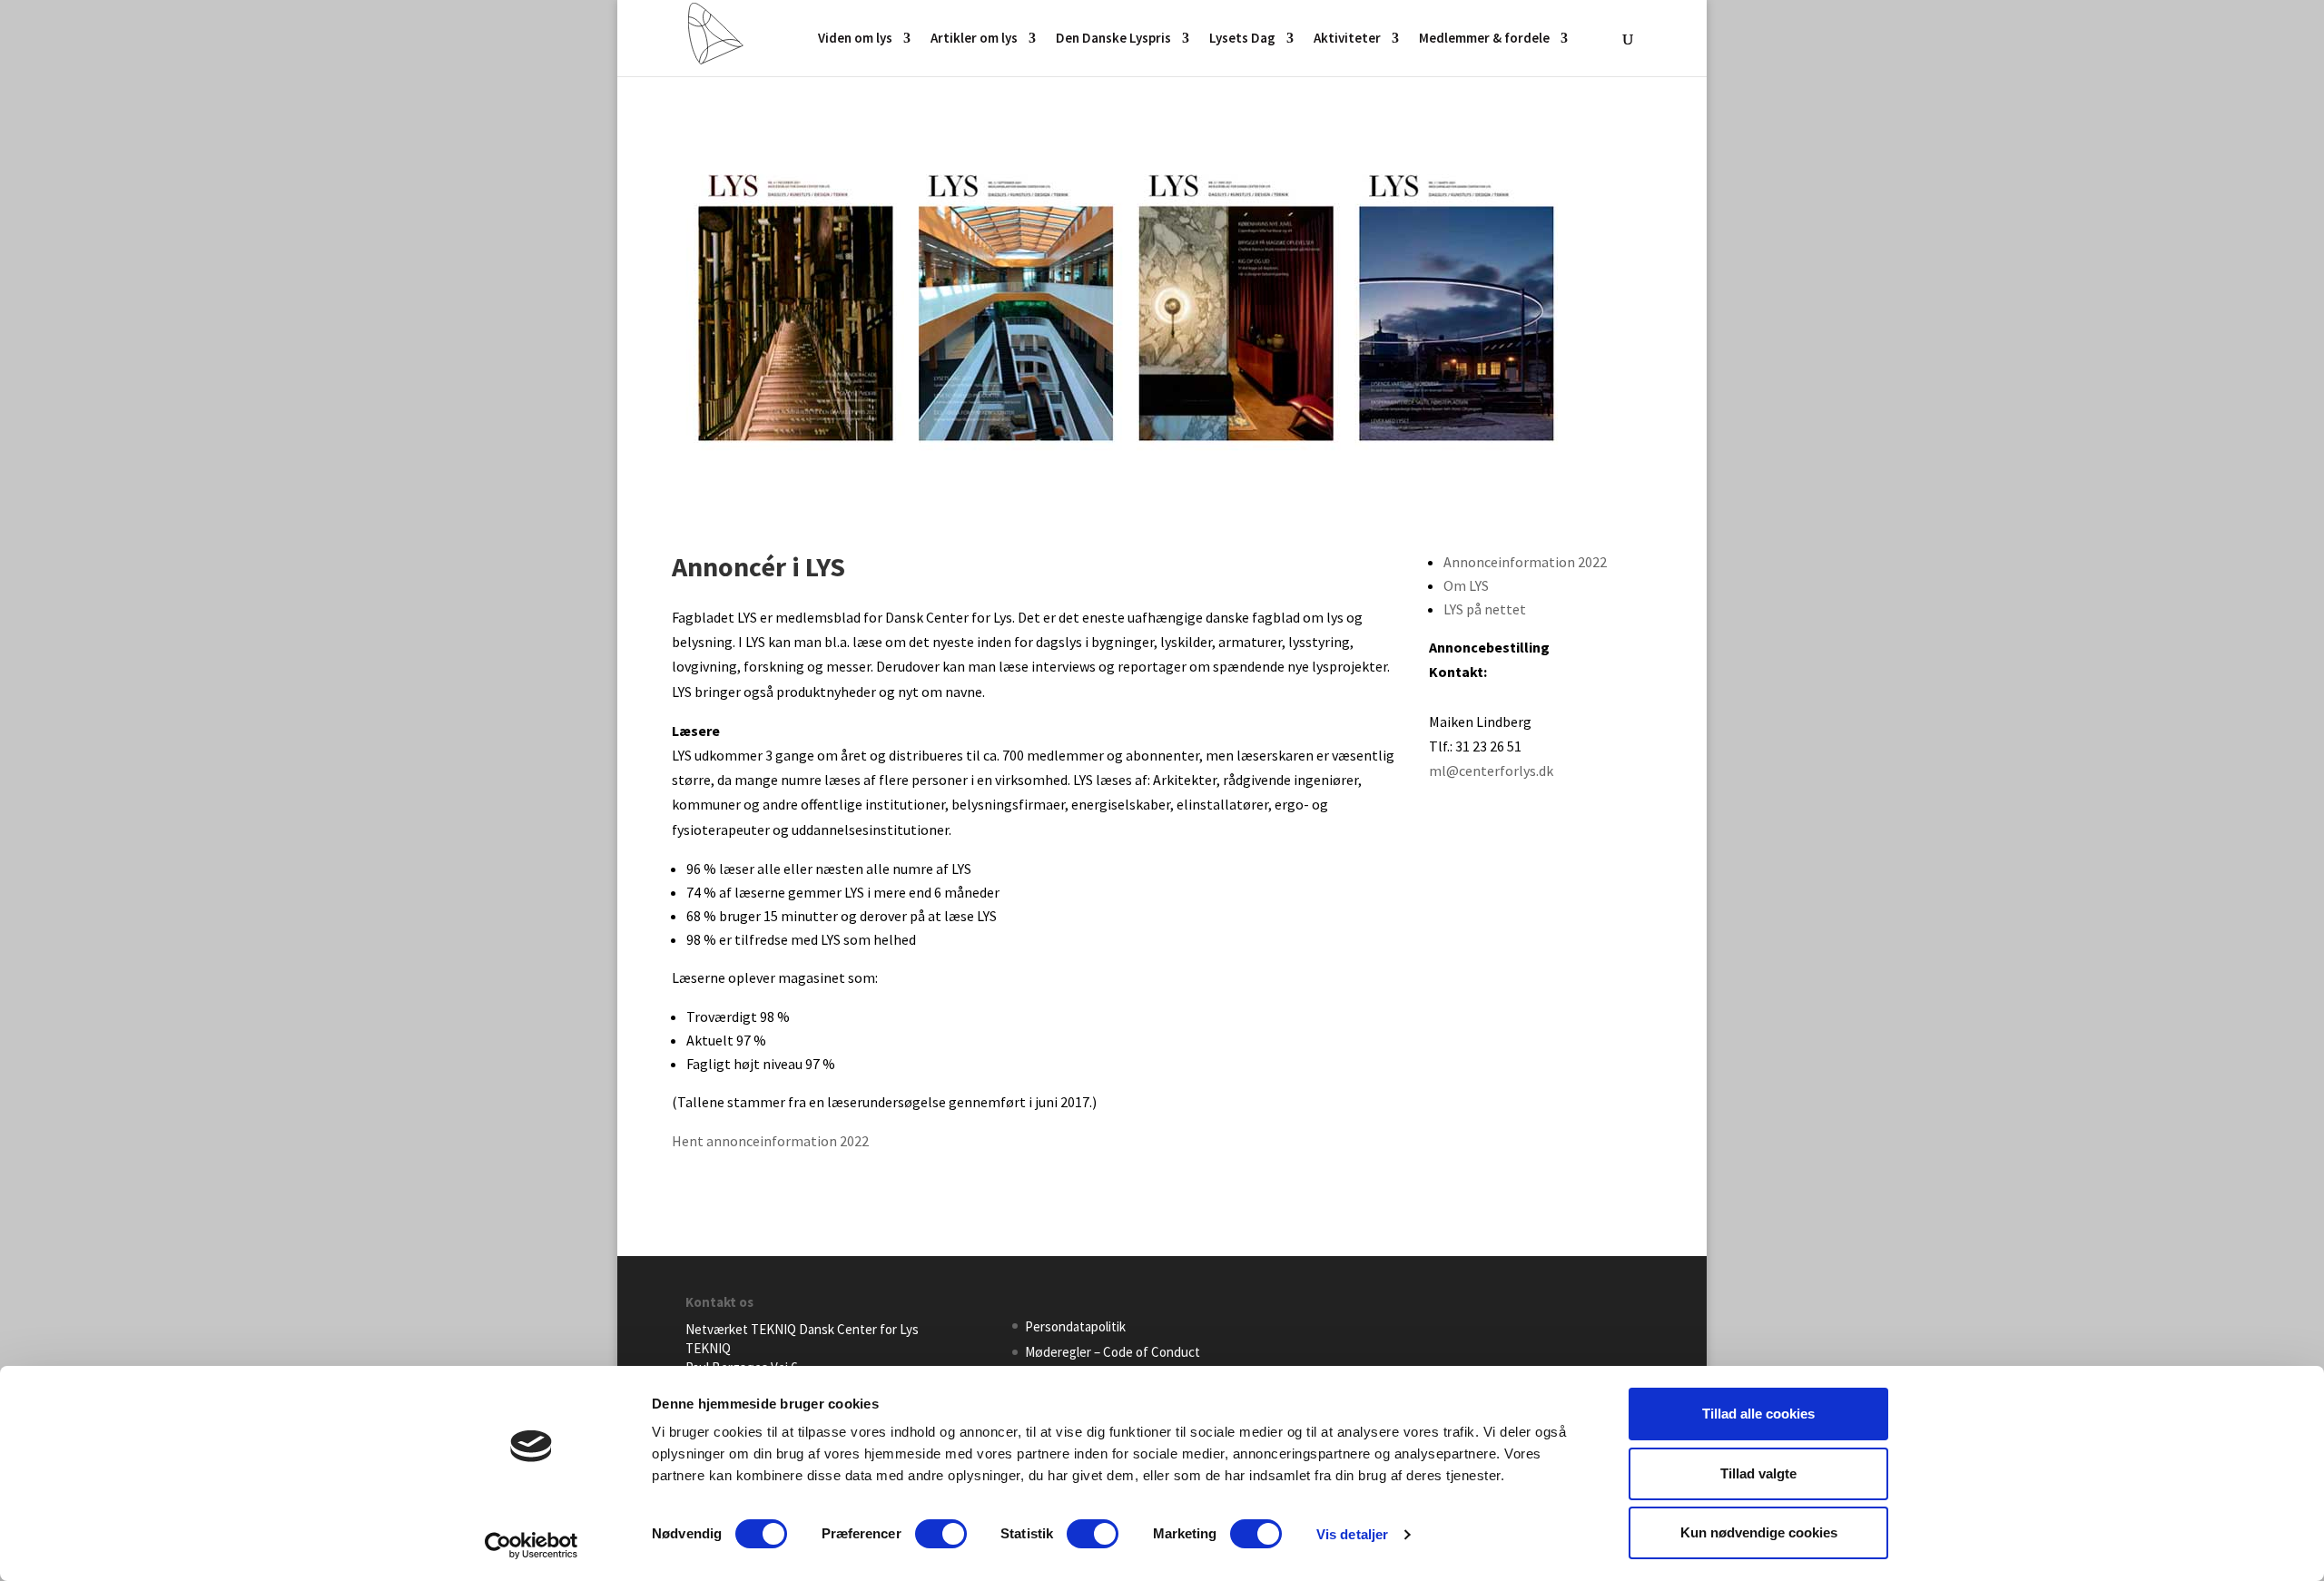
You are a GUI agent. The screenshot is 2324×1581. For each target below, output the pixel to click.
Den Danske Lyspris (1113, 39)
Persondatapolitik (1075, 1326)
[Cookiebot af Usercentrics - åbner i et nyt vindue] (532, 1546)
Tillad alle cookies (1758, 1414)
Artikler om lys (974, 39)
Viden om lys (855, 39)
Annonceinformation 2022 (1525, 562)
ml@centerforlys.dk (1491, 771)
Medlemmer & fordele (1484, 39)
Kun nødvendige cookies (1759, 1532)
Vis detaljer (1352, 1534)
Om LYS (1466, 585)
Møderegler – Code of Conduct (1113, 1352)
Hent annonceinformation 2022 (770, 1141)
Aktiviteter (1347, 39)
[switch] (941, 1534)
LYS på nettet (1485, 609)
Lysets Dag (1242, 39)
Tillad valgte (1758, 1473)
